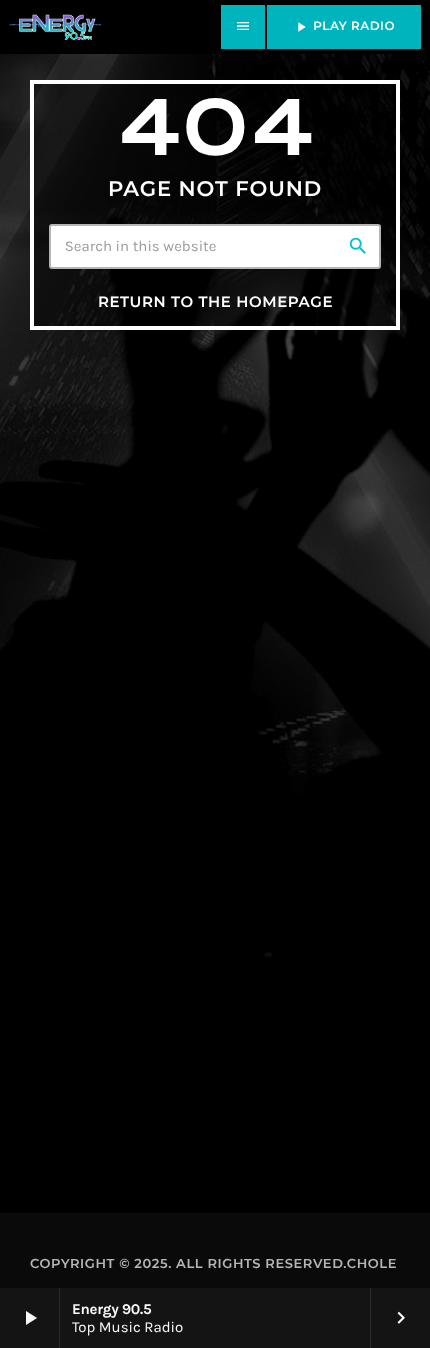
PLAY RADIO (344, 27)
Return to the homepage (215, 301)
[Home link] (55, 27)
